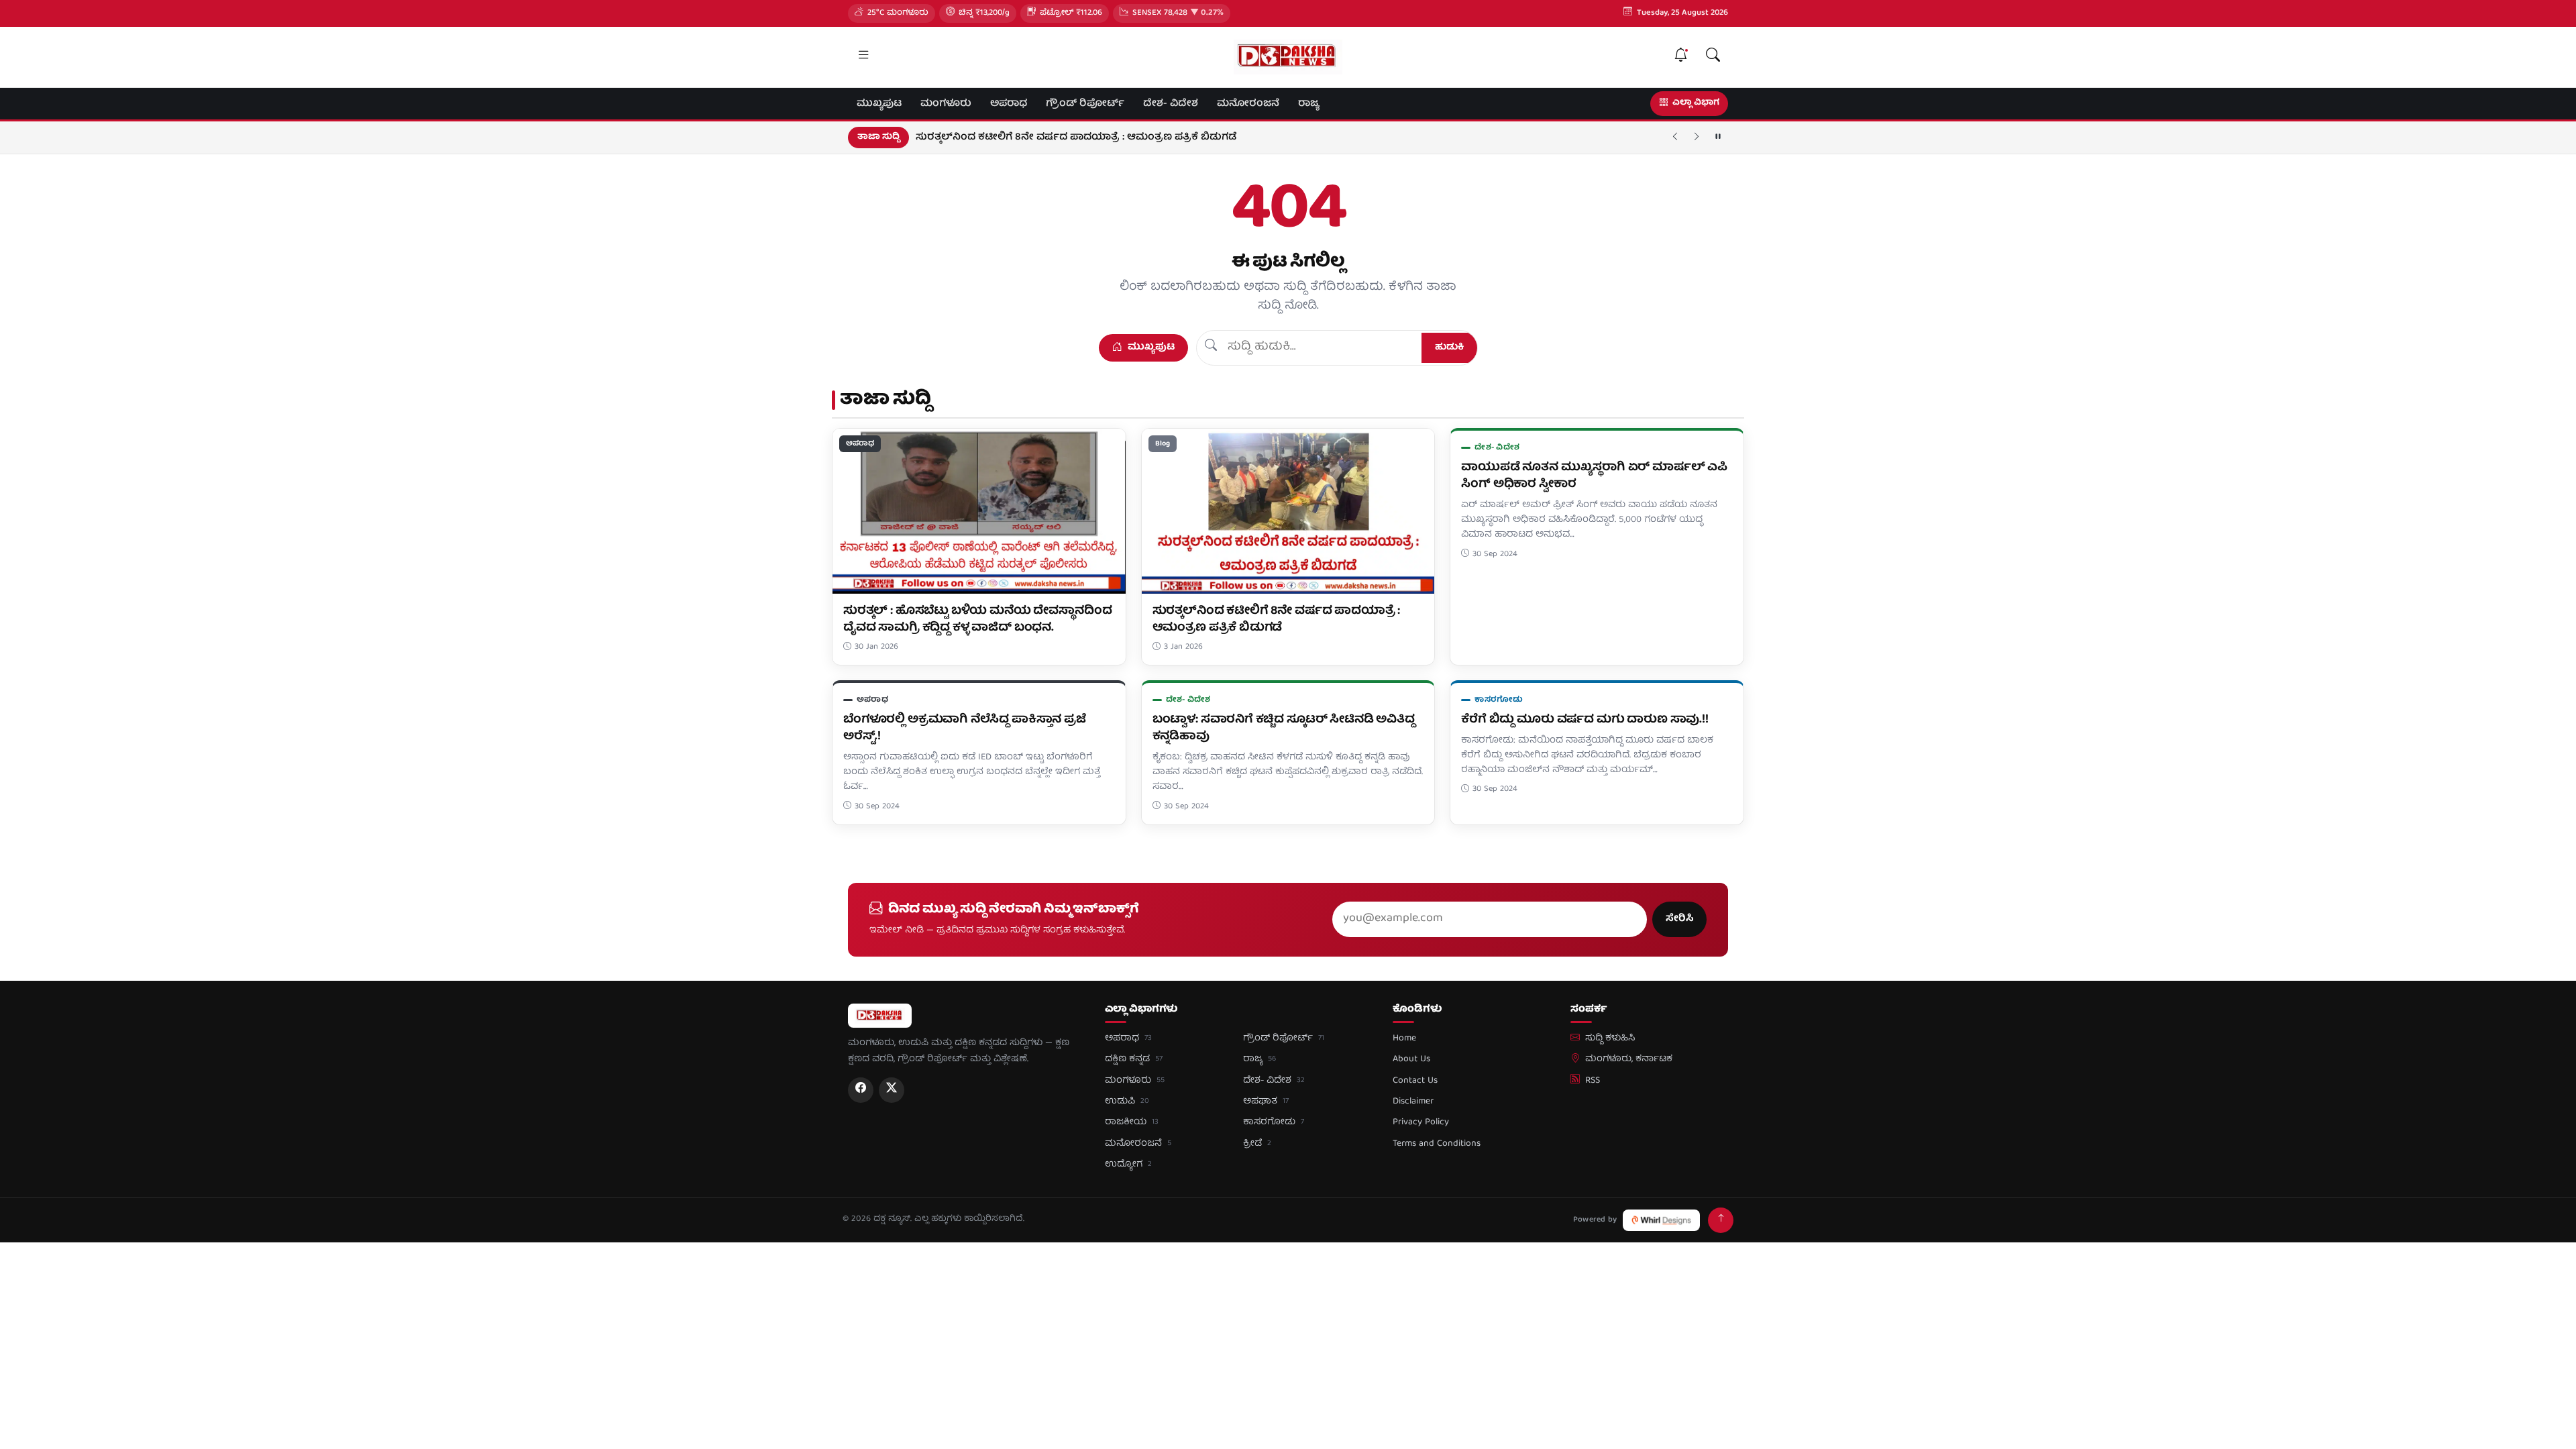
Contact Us (1415, 1081)
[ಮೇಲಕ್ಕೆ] (1721, 1220)
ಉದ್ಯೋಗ (1128, 1165)
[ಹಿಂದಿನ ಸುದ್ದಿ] (1675, 138)
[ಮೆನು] (863, 57)
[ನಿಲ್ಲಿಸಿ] (1718, 138)
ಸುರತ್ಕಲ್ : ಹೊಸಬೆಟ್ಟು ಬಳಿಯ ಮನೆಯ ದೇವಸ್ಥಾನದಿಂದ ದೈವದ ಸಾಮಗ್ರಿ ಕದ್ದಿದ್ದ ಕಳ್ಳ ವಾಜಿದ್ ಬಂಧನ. (977, 620)
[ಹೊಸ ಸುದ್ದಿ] (1680, 57)
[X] (892, 1090)
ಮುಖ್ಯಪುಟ (879, 104)
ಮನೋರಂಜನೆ (1248, 104)
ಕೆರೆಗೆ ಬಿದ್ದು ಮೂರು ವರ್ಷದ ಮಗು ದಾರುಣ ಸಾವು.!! (1585, 720)
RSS (1593, 1081)
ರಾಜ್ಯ (1308, 104)
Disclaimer (1413, 1102)
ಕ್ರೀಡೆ (1257, 1144)
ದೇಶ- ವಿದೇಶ (1171, 104)
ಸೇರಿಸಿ (1679, 919)
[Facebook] (861, 1090)
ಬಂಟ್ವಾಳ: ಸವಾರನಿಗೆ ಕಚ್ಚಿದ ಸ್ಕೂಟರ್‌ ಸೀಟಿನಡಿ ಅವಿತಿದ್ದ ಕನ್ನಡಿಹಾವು (1284, 729)
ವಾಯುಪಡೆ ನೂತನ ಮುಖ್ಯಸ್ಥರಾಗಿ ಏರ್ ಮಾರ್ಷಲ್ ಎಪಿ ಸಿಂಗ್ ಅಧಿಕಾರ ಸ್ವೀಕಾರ (1594, 476)
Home (1404, 1038)
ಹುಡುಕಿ (1449, 347)
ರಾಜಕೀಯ (1132, 1122)
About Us (1411, 1059)
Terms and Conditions (1437, 1144)
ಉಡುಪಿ (1127, 1102)
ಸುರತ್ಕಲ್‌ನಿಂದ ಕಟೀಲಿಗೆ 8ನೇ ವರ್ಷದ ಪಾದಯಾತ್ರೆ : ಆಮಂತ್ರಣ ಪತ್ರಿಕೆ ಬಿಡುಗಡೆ (1076, 138)
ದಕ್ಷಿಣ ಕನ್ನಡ (1134, 1059)
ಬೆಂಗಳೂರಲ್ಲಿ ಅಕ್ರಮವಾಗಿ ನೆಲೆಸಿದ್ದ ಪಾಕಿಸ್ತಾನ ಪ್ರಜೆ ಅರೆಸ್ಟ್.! (965, 729)
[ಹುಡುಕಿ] (1713, 57)
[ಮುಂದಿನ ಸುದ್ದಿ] (1697, 138)
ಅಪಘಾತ (1266, 1102)
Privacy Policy (1421, 1122)
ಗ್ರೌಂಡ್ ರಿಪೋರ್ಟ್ (1085, 104)
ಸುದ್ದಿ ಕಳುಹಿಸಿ (1610, 1038)
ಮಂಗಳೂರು (946, 104)
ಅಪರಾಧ (1009, 104)
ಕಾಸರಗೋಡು (1499, 700)
